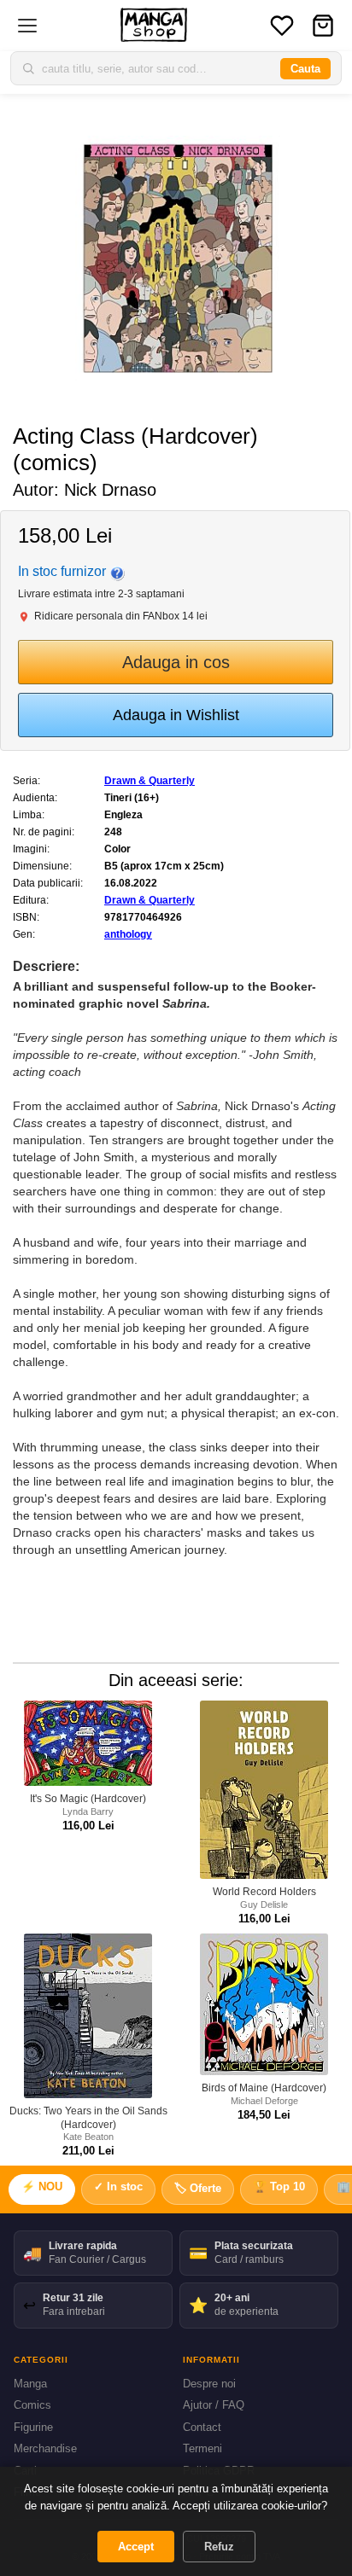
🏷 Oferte (198, 2188)
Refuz (219, 2547)
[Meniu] (27, 26)
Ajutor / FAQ (214, 2405)
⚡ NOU (42, 2186)
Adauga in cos (176, 662)
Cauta (305, 69)
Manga (30, 2384)
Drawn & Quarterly (150, 781)
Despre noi (209, 2384)
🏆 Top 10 (279, 2186)
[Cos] (323, 26)
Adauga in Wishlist (176, 715)
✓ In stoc (118, 2186)
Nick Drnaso (110, 490)
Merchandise (45, 2448)
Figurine (33, 2427)
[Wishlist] (282, 26)
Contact (202, 2427)
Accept (136, 2547)
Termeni (202, 2448)
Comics (32, 2405)
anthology (128, 934)
